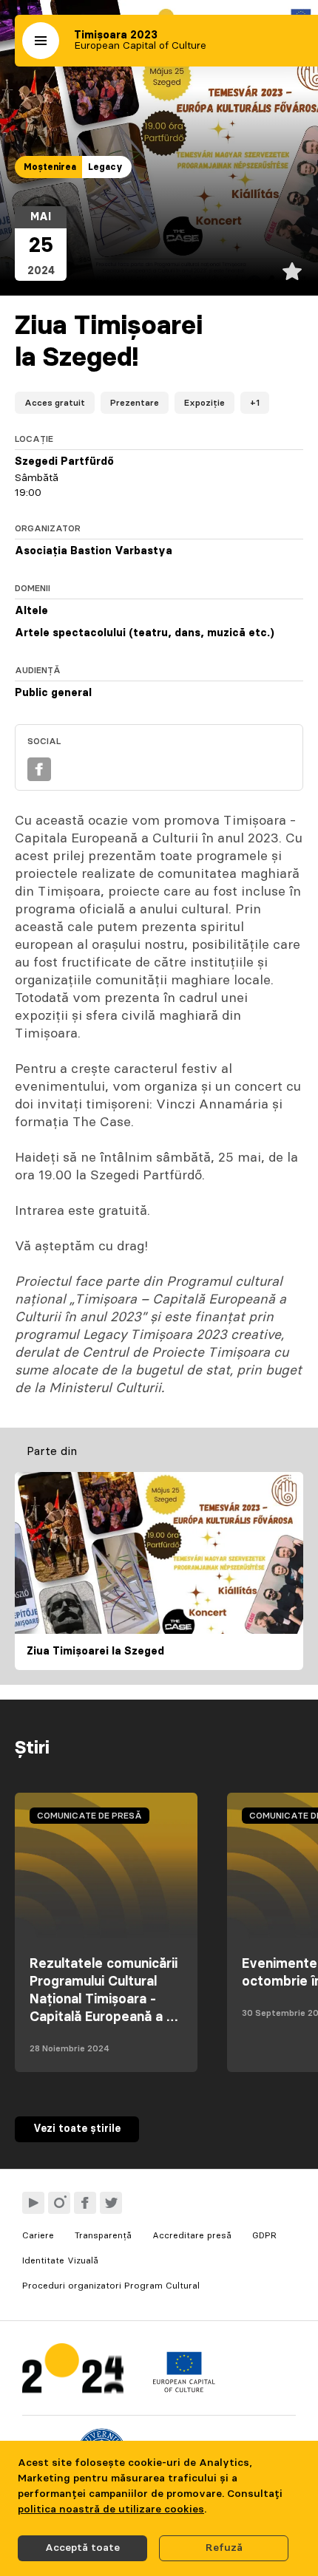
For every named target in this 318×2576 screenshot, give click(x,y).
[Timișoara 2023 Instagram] (59, 2203)
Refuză (224, 2548)
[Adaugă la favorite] (292, 271)
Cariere (38, 2235)
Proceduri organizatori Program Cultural (111, 2286)
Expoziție (204, 403)
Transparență (103, 2235)
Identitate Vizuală (60, 2260)
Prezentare (135, 403)
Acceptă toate (82, 2548)
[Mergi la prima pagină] (73, 2372)
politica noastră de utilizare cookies (111, 2509)
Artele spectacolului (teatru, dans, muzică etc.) (145, 633)
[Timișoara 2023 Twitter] (111, 2203)
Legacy (105, 167)
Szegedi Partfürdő (64, 462)
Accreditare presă (192, 2235)
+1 (255, 403)
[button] (41, 41)
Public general (53, 693)
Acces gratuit (55, 403)
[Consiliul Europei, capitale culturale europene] (184, 2389)
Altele (31, 611)
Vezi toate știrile (77, 2129)
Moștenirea (50, 167)
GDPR (264, 2235)
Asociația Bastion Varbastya (94, 551)
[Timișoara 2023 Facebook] (85, 2203)
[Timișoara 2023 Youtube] (33, 2203)
